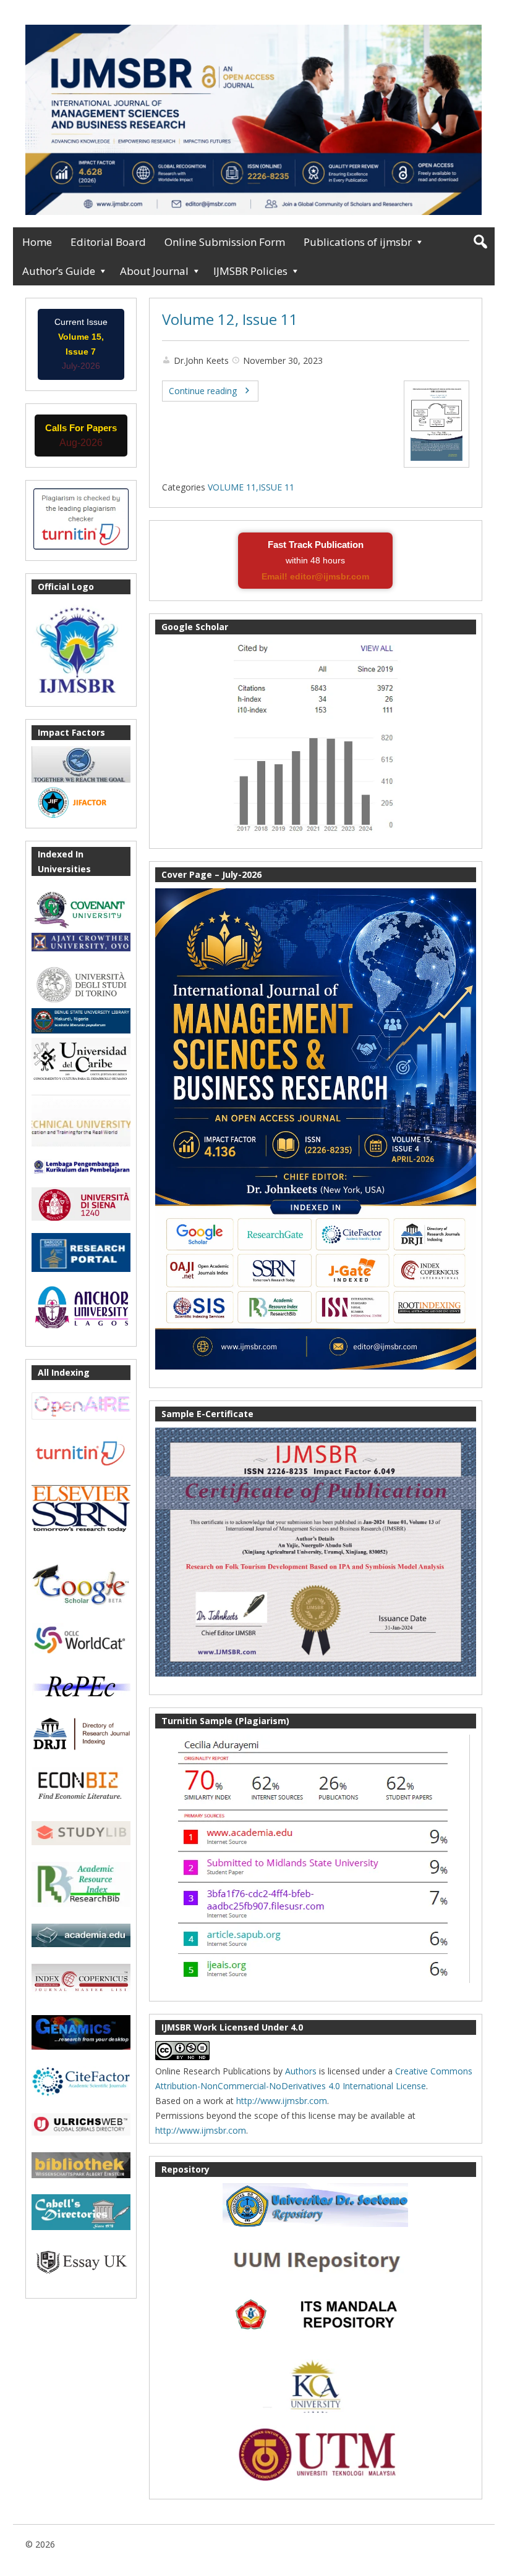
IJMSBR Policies (250, 271)
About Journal (154, 271)
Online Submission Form (225, 242)
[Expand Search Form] (480, 242)
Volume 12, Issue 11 (230, 319)
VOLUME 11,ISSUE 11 (251, 487)
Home (37, 242)
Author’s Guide (59, 271)
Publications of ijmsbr (358, 242)
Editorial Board (108, 242)
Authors (301, 2071)
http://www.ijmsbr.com (282, 2101)
